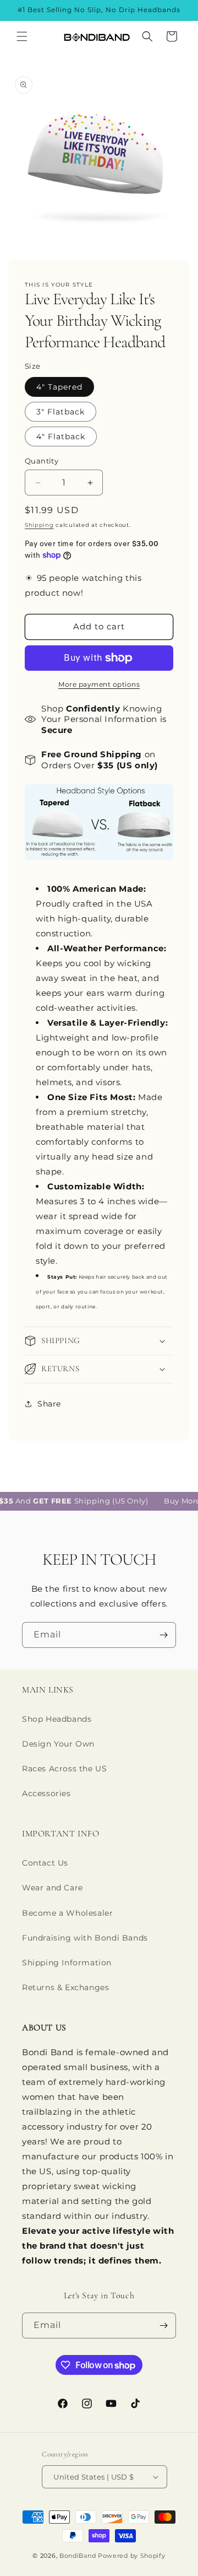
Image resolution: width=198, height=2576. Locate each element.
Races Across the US (64, 1769)
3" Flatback (61, 412)
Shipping (39, 525)
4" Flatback (61, 436)
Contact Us (45, 1863)
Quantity (42, 461)
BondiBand (78, 2556)
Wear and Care (53, 1888)
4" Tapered (59, 387)
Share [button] (49, 1404)
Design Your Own (58, 1744)
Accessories (46, 1793)
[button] (22, 36)
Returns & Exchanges (65, 1987)
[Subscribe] (163, 1635)
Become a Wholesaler (67, 1913)
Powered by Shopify (132, 2556)
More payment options (99, 684)
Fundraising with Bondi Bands (85, 1938)
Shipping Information (67, 1963)
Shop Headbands (57, 1719)
